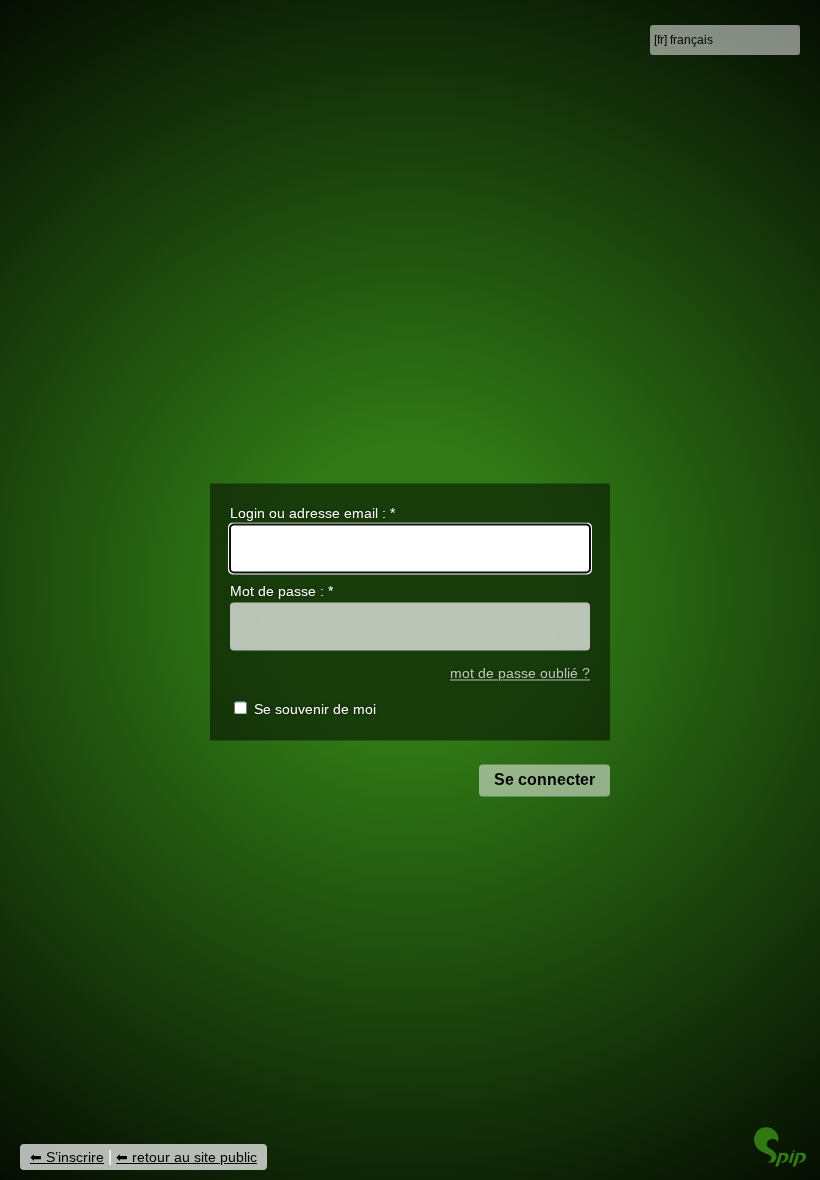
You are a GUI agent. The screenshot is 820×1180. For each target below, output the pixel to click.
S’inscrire (75, 1157)
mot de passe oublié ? (520, 673)
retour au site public (194, 1157)
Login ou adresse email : (312, 513)
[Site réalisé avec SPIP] (780, 1161)
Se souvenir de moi (315, 710)
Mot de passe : (281, 592)
